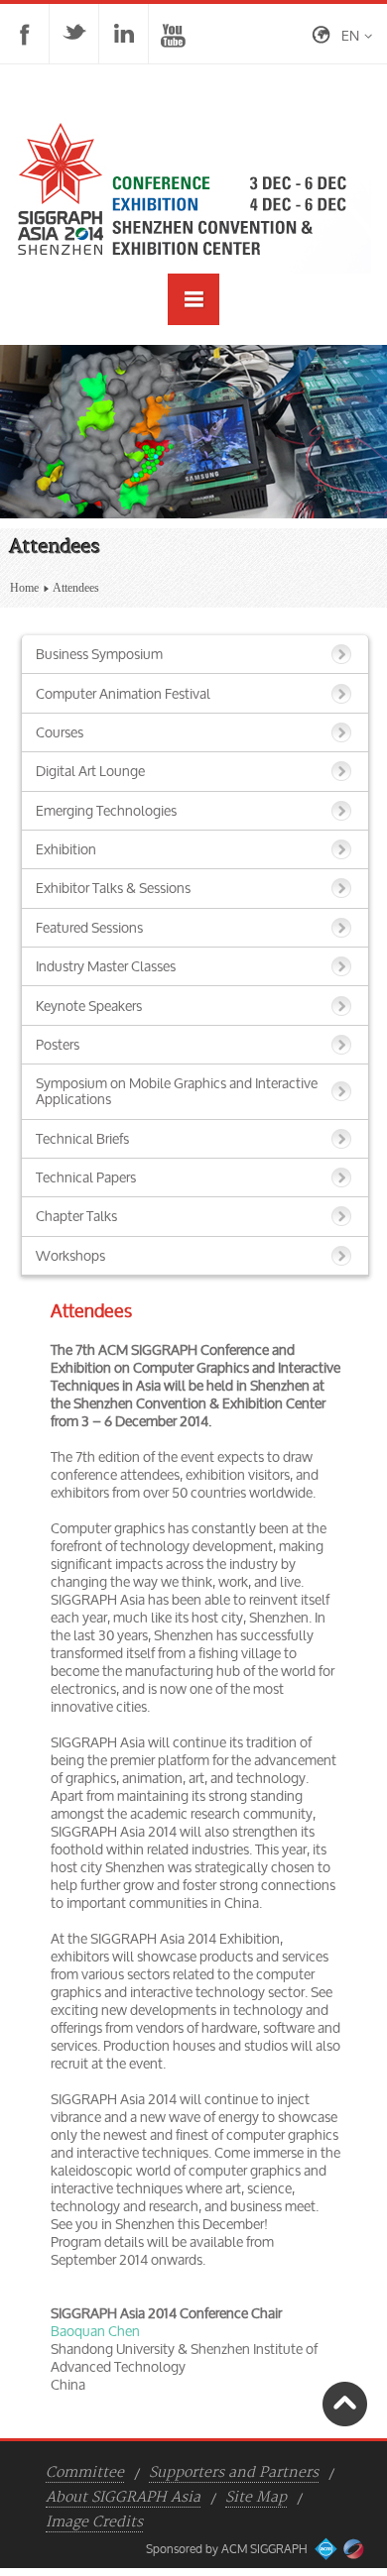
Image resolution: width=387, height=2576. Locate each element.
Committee (85, 2473)
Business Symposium (99, 654)
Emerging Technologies (106, 810)
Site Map (256, 2498)
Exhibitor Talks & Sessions (113, 888)
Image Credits (94, 2522)
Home (24, 588)
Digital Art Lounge (90, 771)
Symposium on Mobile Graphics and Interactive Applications (177, 1091)
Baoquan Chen (95, 2331)
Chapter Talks (76, 1216)
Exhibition (66, 849)
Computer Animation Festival (123, 693)
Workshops (70, 1255)
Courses (60, 732)
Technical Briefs (82, 1138)
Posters (58, 1044)
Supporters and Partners (234, 2473)
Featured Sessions (89, 927)
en (350, 35)
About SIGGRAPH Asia (123, 2498)
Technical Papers (86, 1177)
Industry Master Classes (106, 966)
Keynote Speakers (89, 1006)
